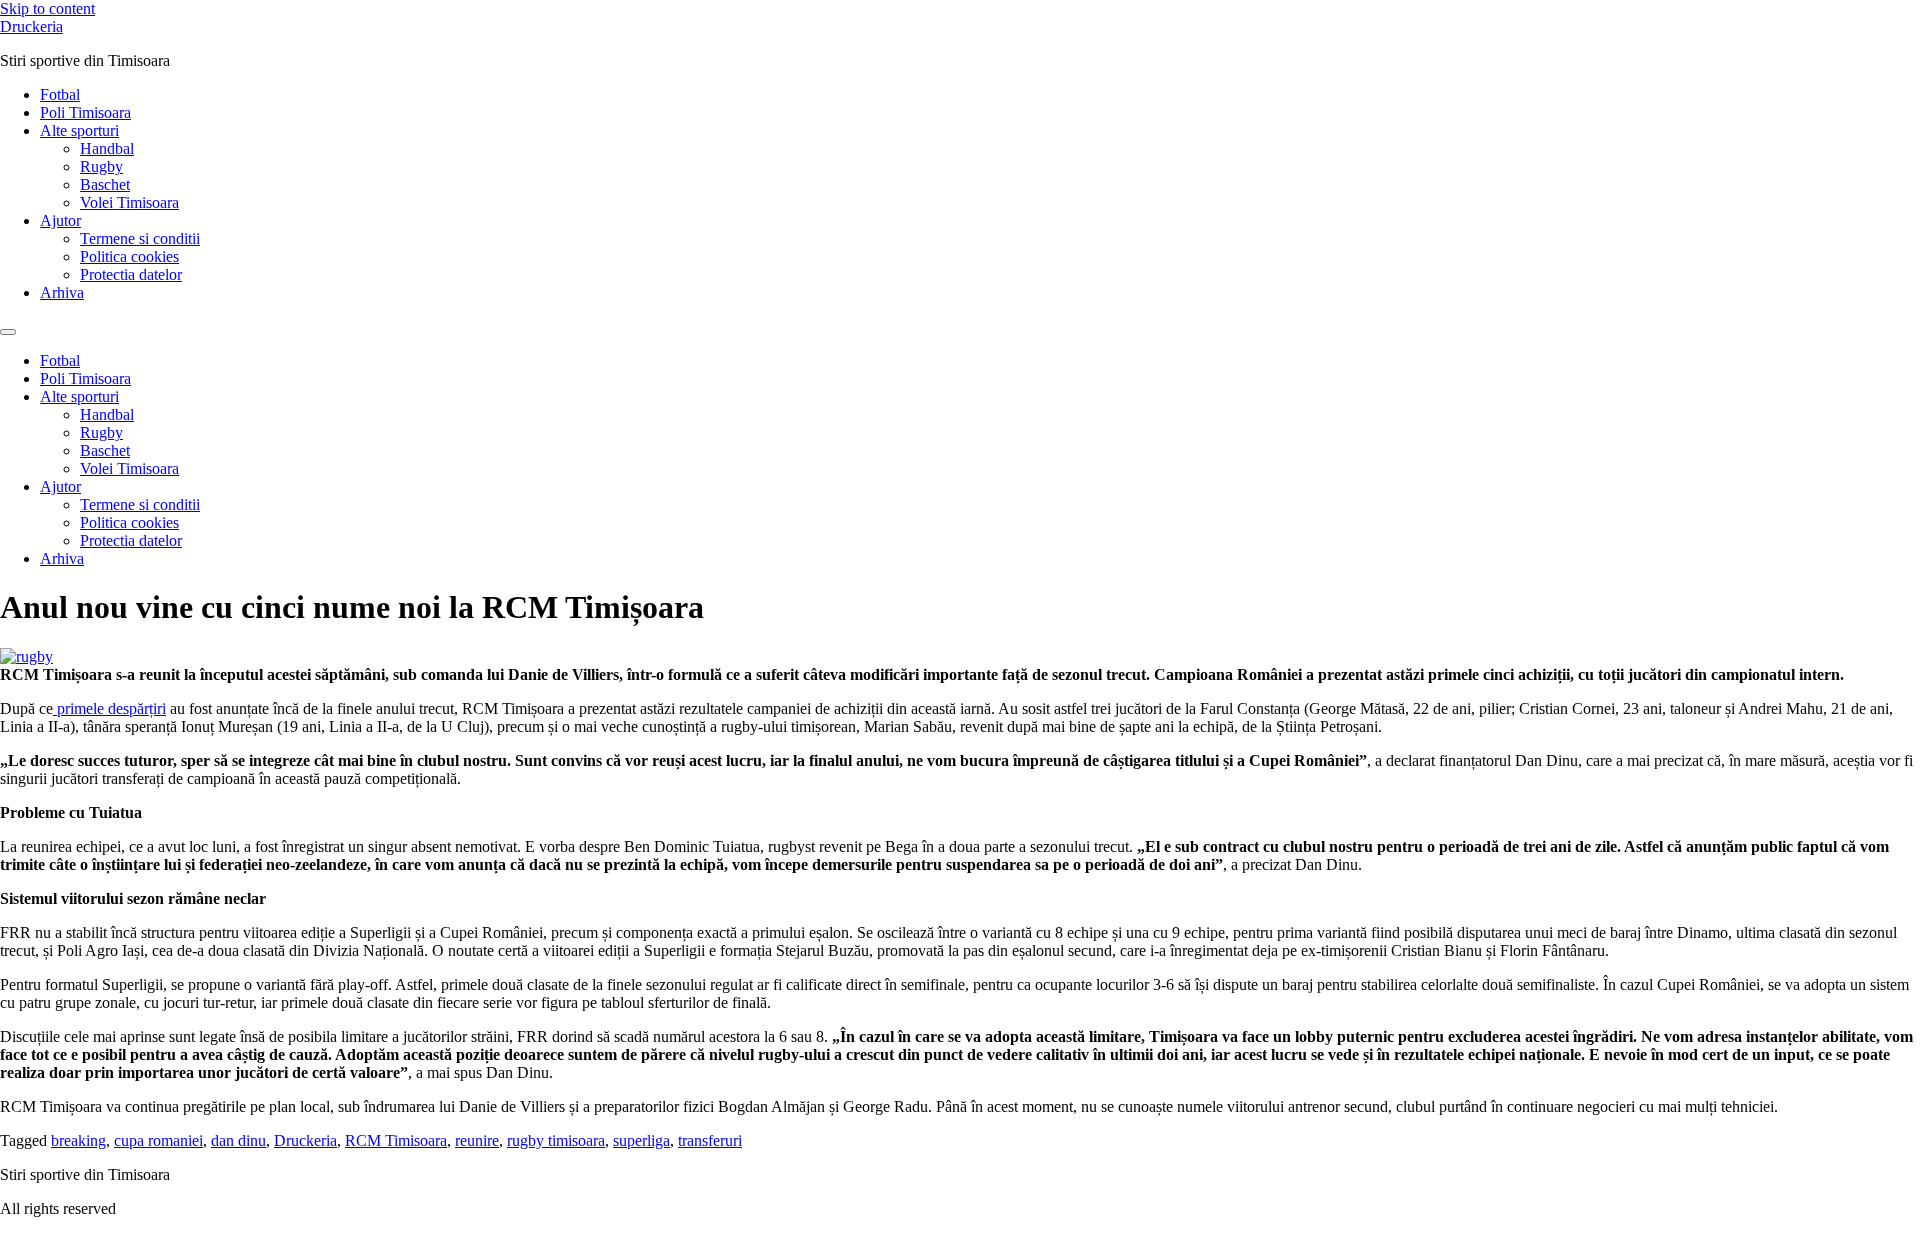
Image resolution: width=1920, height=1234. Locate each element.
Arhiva (62, 292)
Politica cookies (129, 256)
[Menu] (8, 332)
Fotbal (60, 94)
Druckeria (31, 26)
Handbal (107, 148)
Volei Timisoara (129, 202)
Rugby (101, 166)
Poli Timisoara (85, 112)
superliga (641, 1140)
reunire (477, 1140)
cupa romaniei (158, 1140)
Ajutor (60, 220)
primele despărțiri (109, 708)
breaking (78, 1140)
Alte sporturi (79, 130)
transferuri (710, 1140)
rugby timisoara (556, 1140)
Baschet (105, 184)
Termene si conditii (140, 238)
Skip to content (47, 8)
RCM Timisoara (396, 1140)
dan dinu (238, 1140)
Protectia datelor (131, 274)
